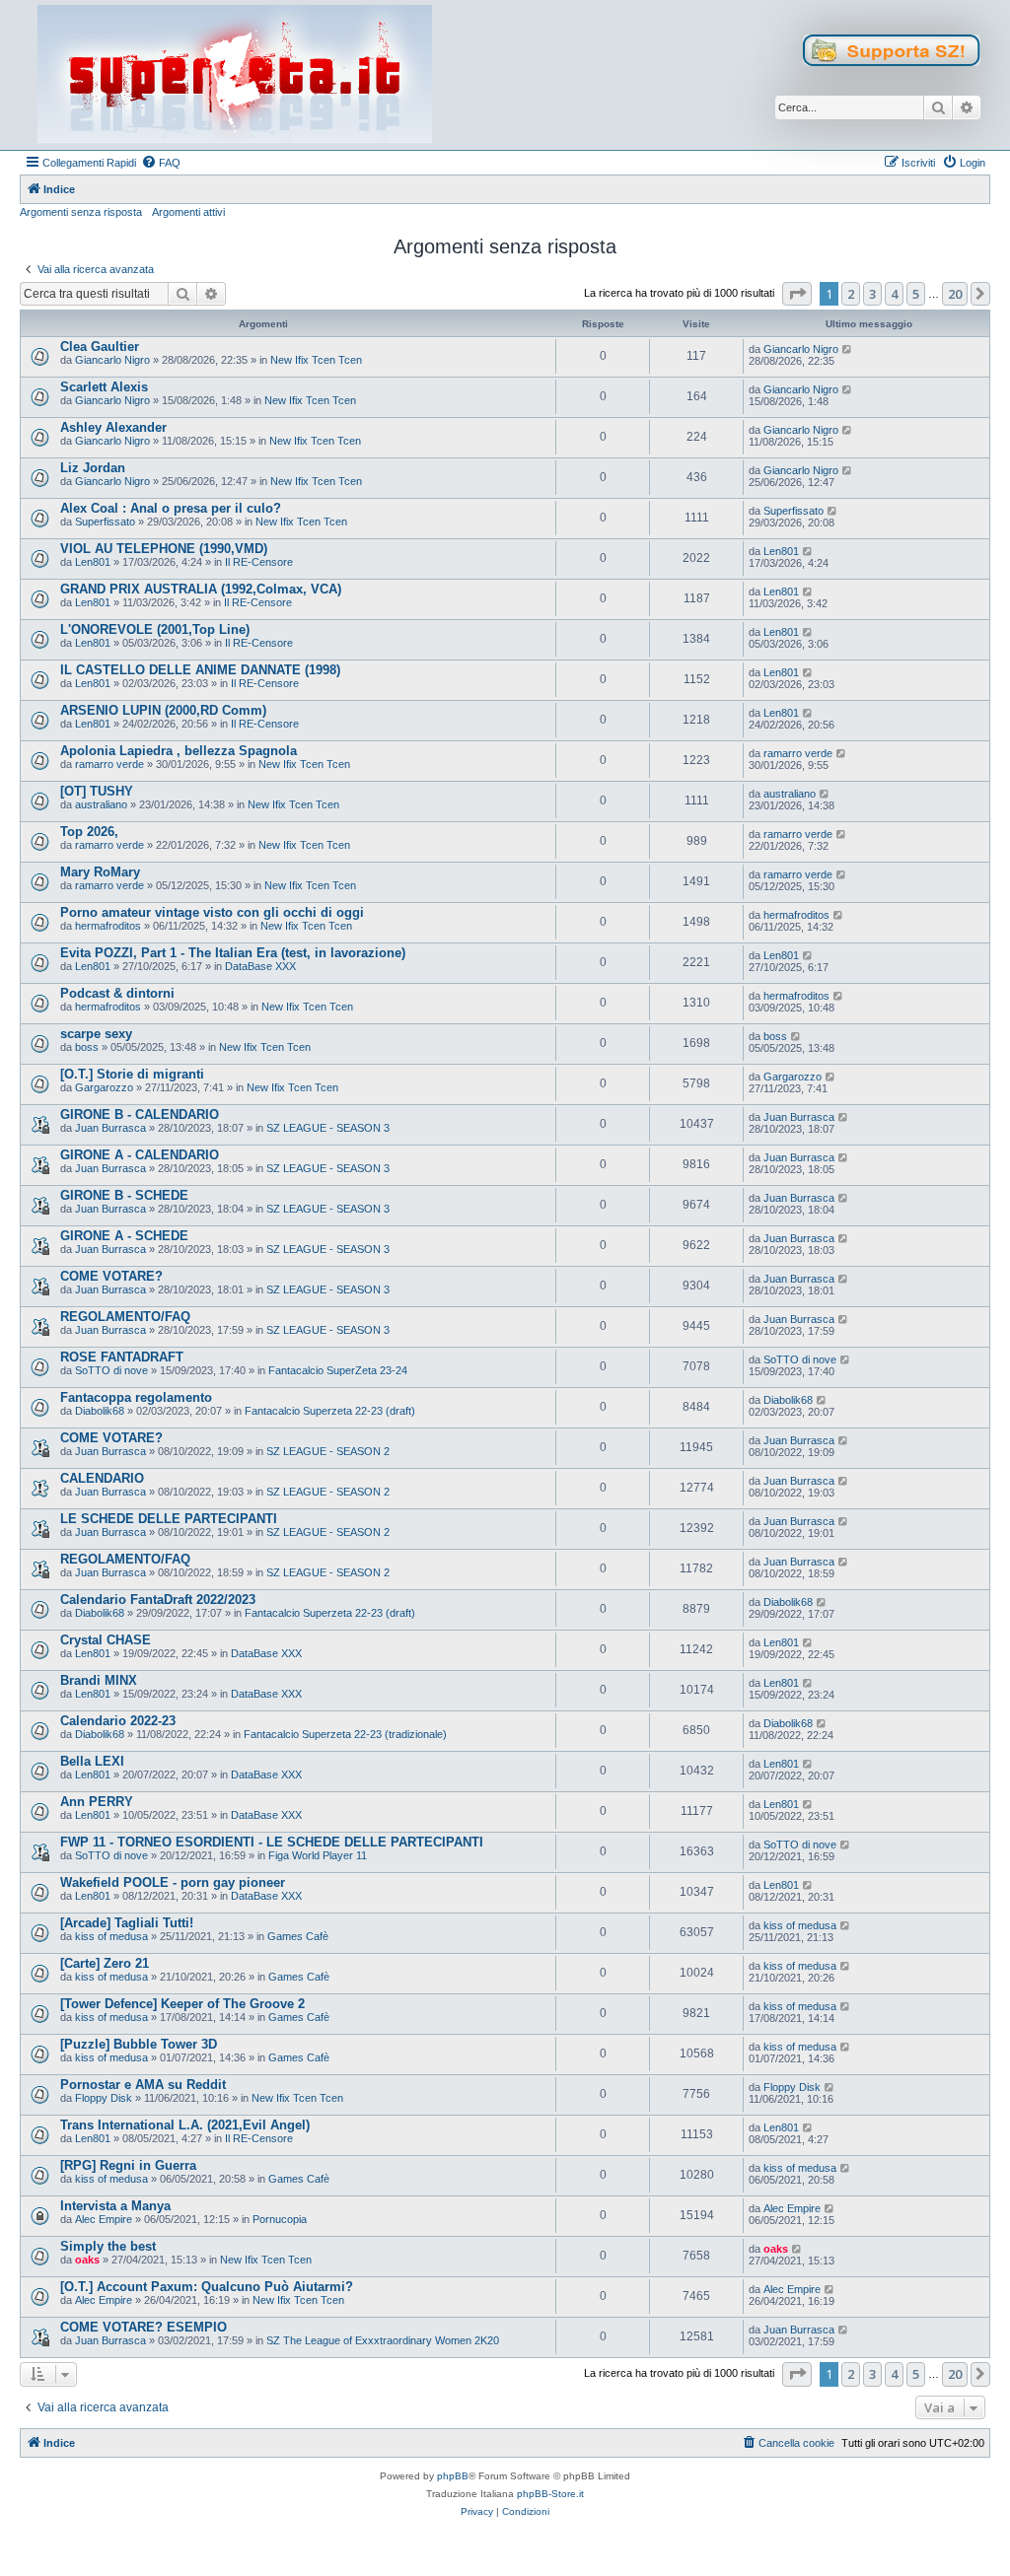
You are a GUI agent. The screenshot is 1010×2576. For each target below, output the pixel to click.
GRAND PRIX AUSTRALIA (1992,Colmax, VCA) (201, 589)
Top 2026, (89, 832)
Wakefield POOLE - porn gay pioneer (173, 1882)
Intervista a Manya (115, 2206)
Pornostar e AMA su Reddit (143, 2085)
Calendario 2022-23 (118, 1721)
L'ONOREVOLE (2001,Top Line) (155, 629)
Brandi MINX (99, 1680)
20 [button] (955, 294)
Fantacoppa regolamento (136, 1397)
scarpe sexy (96, 1034)
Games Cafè (298, 1936)
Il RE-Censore (259, 562)
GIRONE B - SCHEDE (124, 1195)
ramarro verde (109, 764)
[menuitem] (161, 163)
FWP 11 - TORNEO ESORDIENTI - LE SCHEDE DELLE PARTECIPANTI (272, 1842)
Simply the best (108, 2246)
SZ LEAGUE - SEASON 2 (328, 1451)
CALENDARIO (102, 1478)
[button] (797, 294)
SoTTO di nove (111, 1370)
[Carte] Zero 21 (105, 1963)
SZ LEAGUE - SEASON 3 (328, 1128)
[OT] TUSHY (97, 791)
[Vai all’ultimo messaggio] (848, 349)
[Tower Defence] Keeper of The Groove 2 (182, 2004)
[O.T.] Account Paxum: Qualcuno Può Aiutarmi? (207, 2287)
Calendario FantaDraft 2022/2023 (158, 1600)
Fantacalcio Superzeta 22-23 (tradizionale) (345, 1734)
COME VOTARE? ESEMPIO (144, 2327)
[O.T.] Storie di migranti (132, 1074)
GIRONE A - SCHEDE (124, 1236)
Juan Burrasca (110, 1128)
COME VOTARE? (111, 1276)
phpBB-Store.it (550, 2494)
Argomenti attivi (188, 212)
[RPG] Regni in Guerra (128, 2165)
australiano (101, 804)
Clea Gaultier (100, 347)
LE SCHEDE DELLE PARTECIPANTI (169, 1519)
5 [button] (916, 294)
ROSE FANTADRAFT (122, 1357)
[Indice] (235, 75)
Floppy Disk (104, 2098)
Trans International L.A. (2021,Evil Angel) (185, 2125)
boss (87, 1047)
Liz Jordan (93, 468)
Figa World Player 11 (318, 1855)
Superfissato (105, 522)
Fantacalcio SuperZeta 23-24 (338, 1370)
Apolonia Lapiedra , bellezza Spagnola (179, 751)
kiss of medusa (111, 1936)
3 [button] (872, 294)
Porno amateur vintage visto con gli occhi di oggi (212, 912)
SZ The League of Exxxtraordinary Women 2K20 (383, 2340)
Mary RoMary (100, 872)
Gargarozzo (104, 1087)
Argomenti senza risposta (81, 212)
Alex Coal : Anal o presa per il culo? (171, 508)
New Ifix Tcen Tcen (316, 360)
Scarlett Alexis (104, 387)
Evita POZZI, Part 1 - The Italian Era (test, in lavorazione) (233, 953)
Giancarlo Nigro (112, 360)
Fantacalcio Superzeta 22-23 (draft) (330, 1411)
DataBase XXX (260, 966)
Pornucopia (280, 2219)
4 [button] (894, 294)
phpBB (453, 2476)
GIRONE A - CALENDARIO (140, 1155)
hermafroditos (108, 926)
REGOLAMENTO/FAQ (125, 1317)
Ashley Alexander (113, 427)
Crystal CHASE (106, 1640)
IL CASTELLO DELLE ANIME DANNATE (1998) (200, 670)
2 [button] (851, 294)
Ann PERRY (97, 1802)
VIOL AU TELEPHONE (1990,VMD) (164, 549)
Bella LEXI (92, 1761)
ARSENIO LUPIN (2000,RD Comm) (163, 710)
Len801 (93, 562)
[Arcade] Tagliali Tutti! (127, 1923)
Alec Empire (104, 2219)
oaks (87, 2260)
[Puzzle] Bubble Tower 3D (139, 2044)
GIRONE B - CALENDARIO (140, 1114)
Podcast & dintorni (117, 993)
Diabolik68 (100, 1411)
